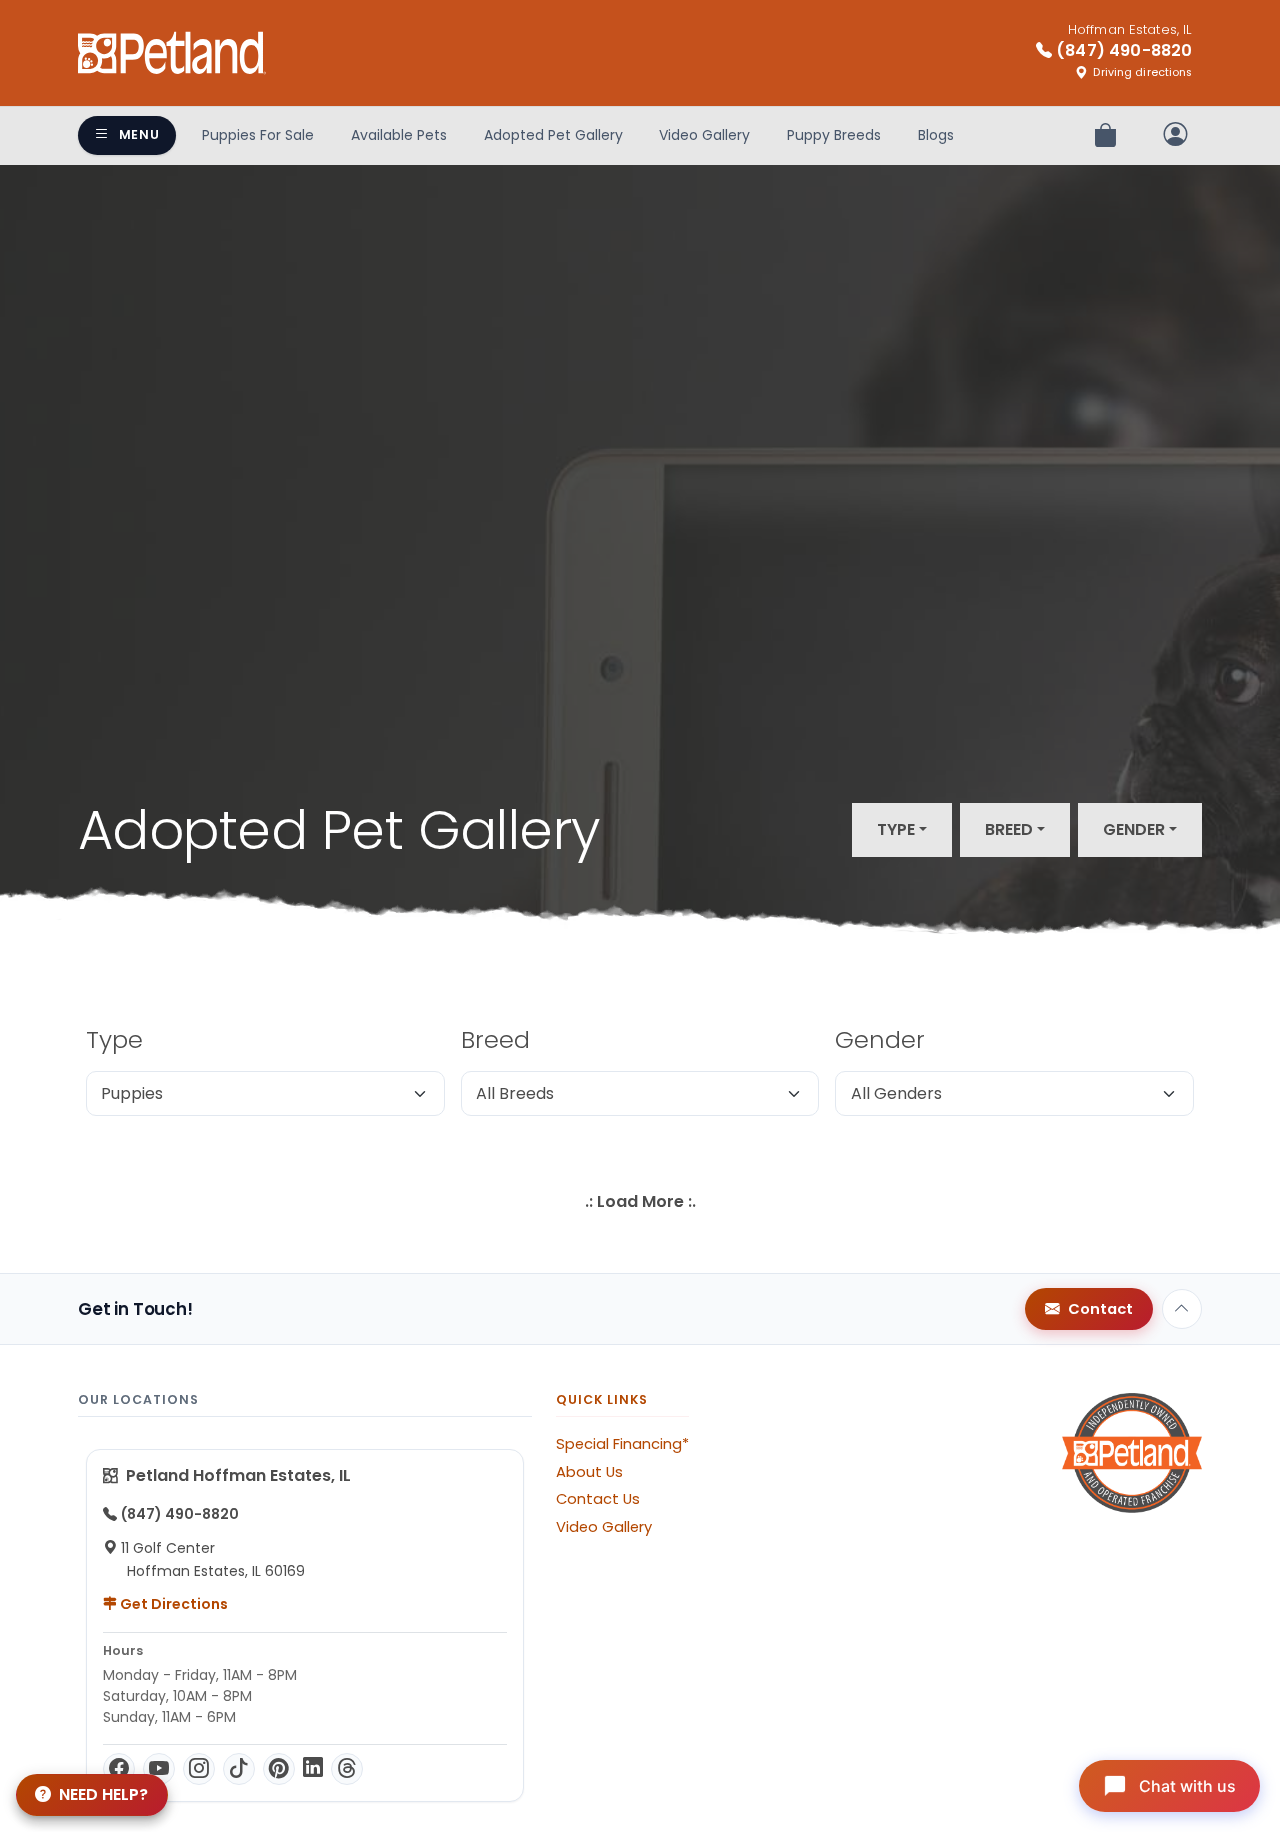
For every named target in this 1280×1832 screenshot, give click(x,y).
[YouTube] (159, 1769)
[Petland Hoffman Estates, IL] (172, 53)
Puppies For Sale (258, 135)
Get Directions (172, 1604)
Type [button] (896, 829)
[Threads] (347, 1769)
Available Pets (399, 135)
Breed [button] (1009, 829)
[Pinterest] (279, 1769)
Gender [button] (1134, 829)
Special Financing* (622, 1444)
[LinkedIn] (313, 1769)
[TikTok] (239, 1769)
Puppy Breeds (834, 135)
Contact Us (598, 1499)
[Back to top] (1182, 1309)
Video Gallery (704, 135)
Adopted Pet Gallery (553, 135)
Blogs (936, 135)
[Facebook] (119, 1769)
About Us (589, 1472)
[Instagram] (199, 1769)
